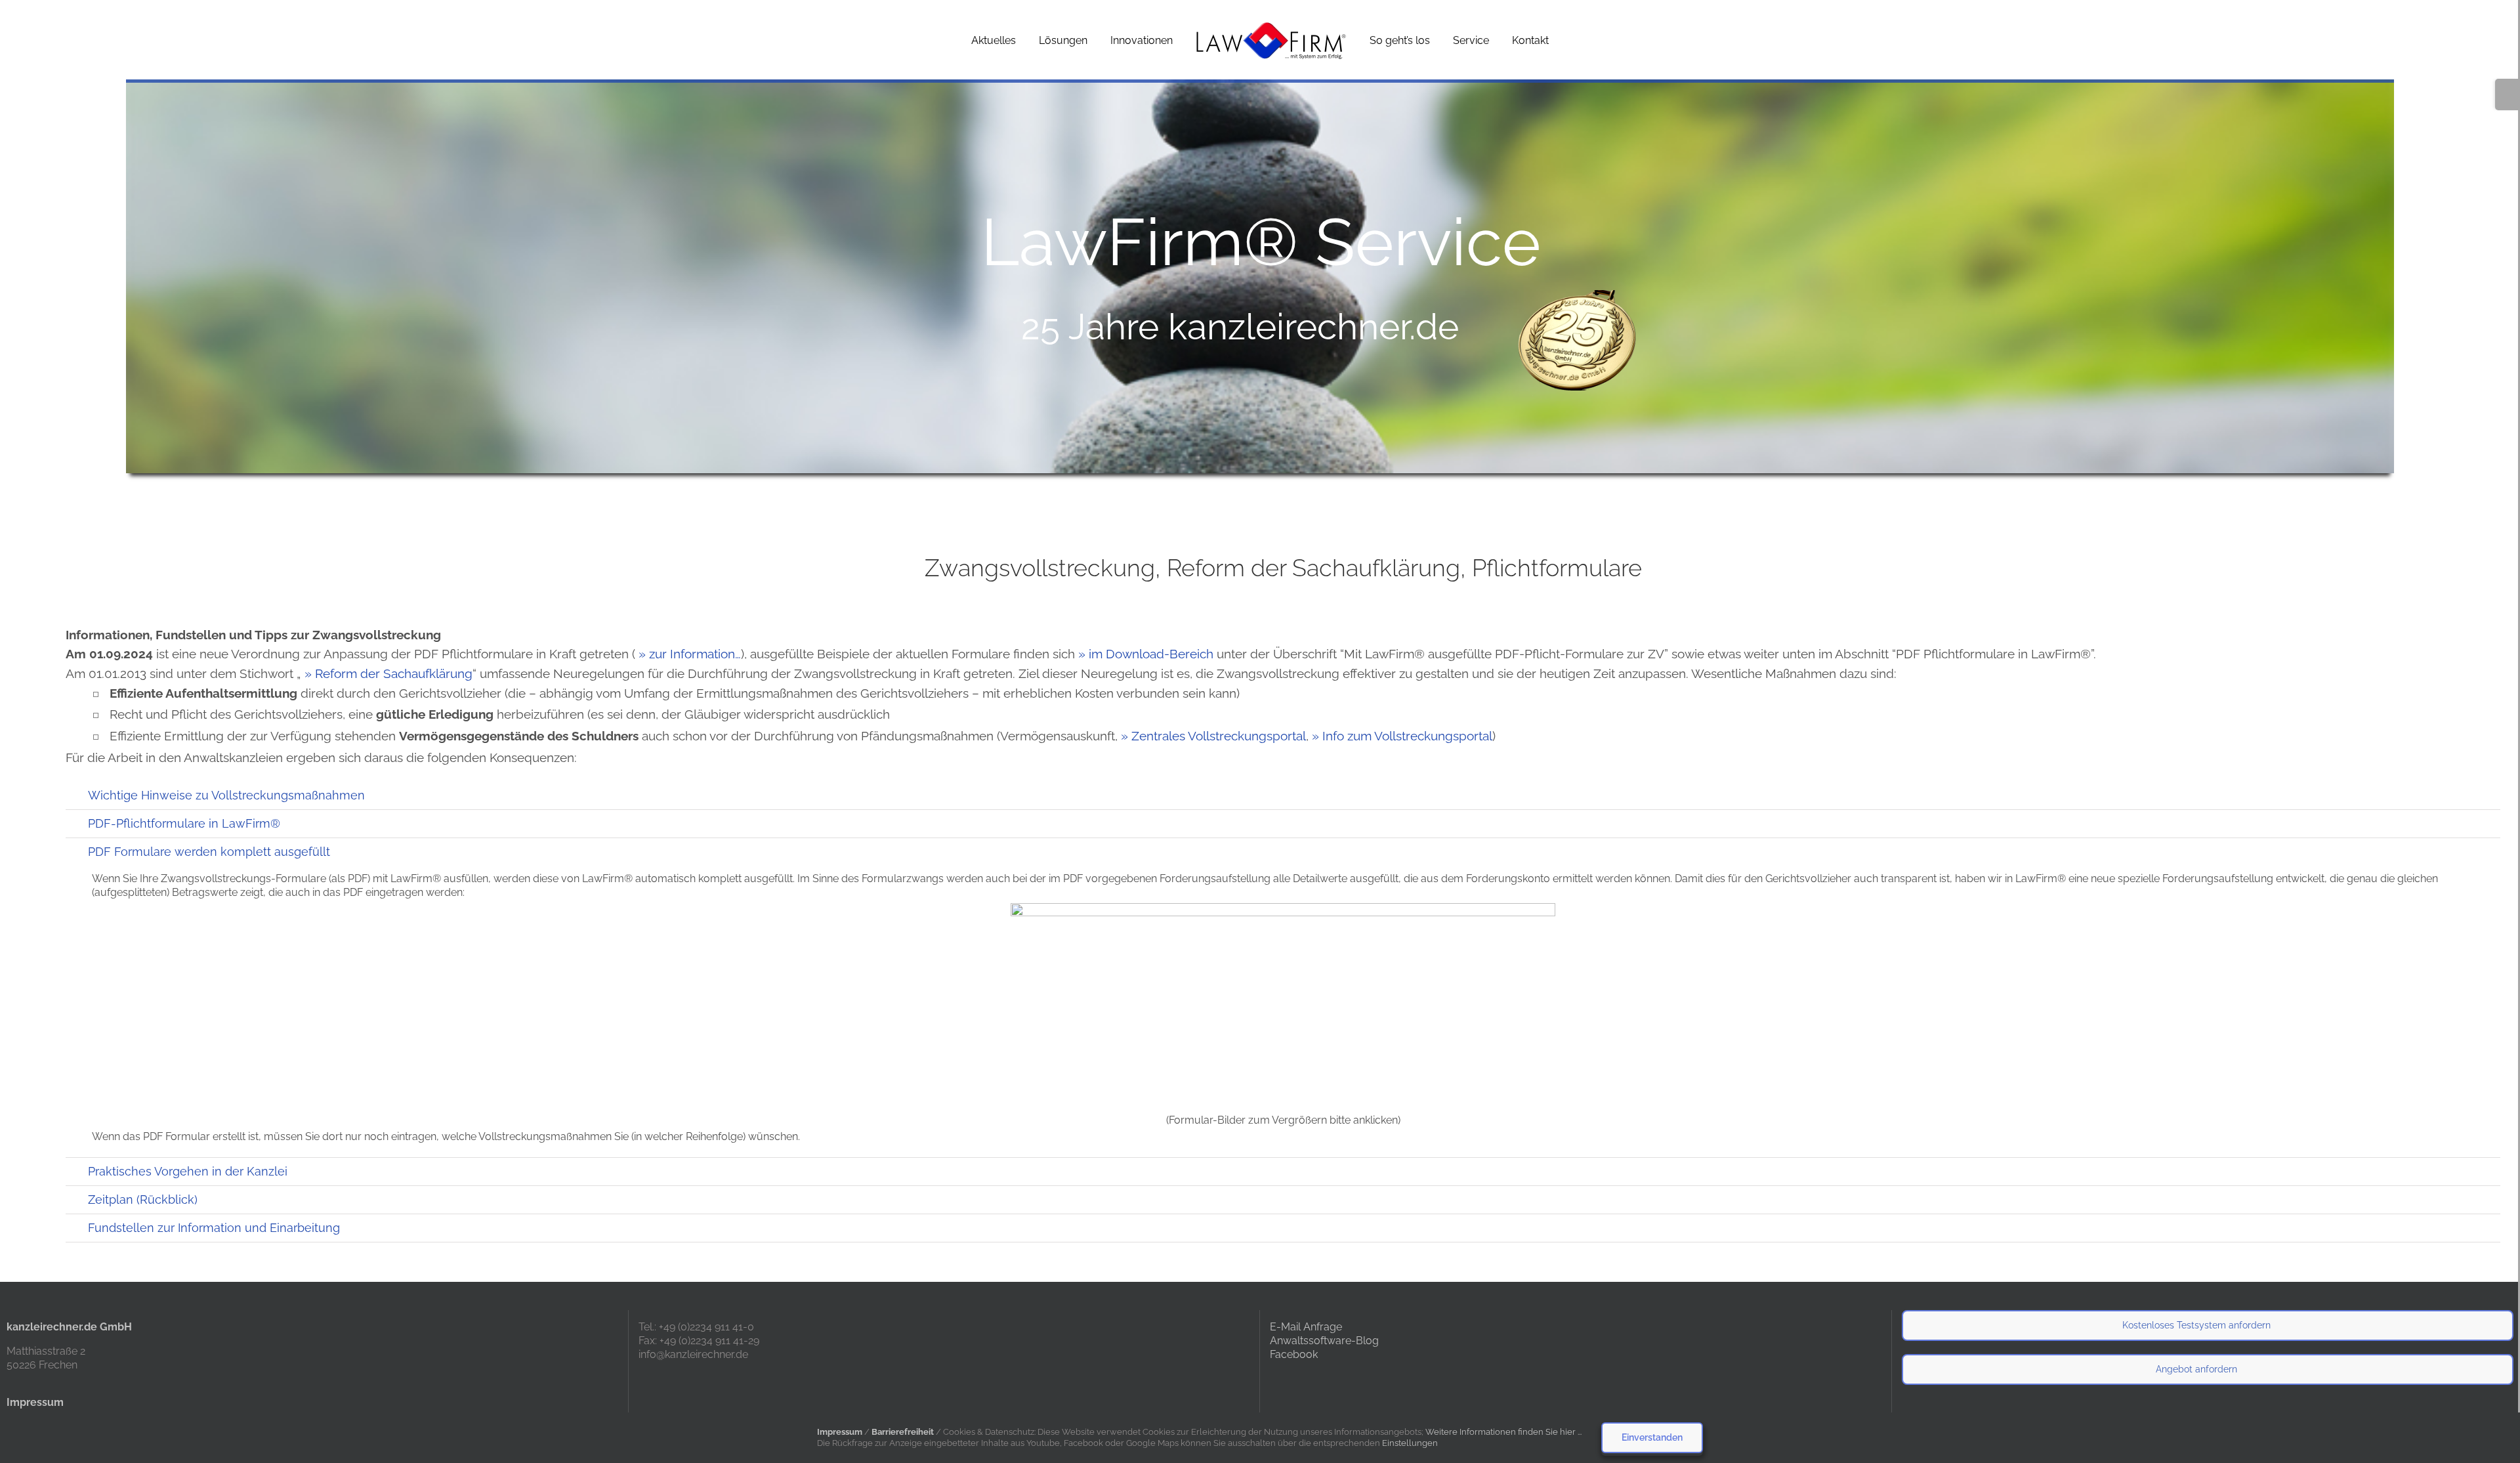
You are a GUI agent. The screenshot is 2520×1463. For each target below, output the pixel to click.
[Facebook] (1274, 1382)
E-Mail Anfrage (1306, 1327)
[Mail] (1327, 1382)
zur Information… (695, 654)
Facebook (1294, 1354)
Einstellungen (1411, 1443)
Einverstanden (1652, 1437)
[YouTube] (1291, 1382)
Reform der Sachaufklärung (394, 673)
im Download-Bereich (1151, 654)
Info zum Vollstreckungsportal (1407, 736)
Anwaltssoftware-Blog (1324, 1341)
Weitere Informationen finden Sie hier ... (1503, 1432)
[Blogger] (1309, 1382)
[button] (1283, 795)
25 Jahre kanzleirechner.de (1240, 327)
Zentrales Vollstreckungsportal (1219, 736)
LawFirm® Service (1261, 242)
